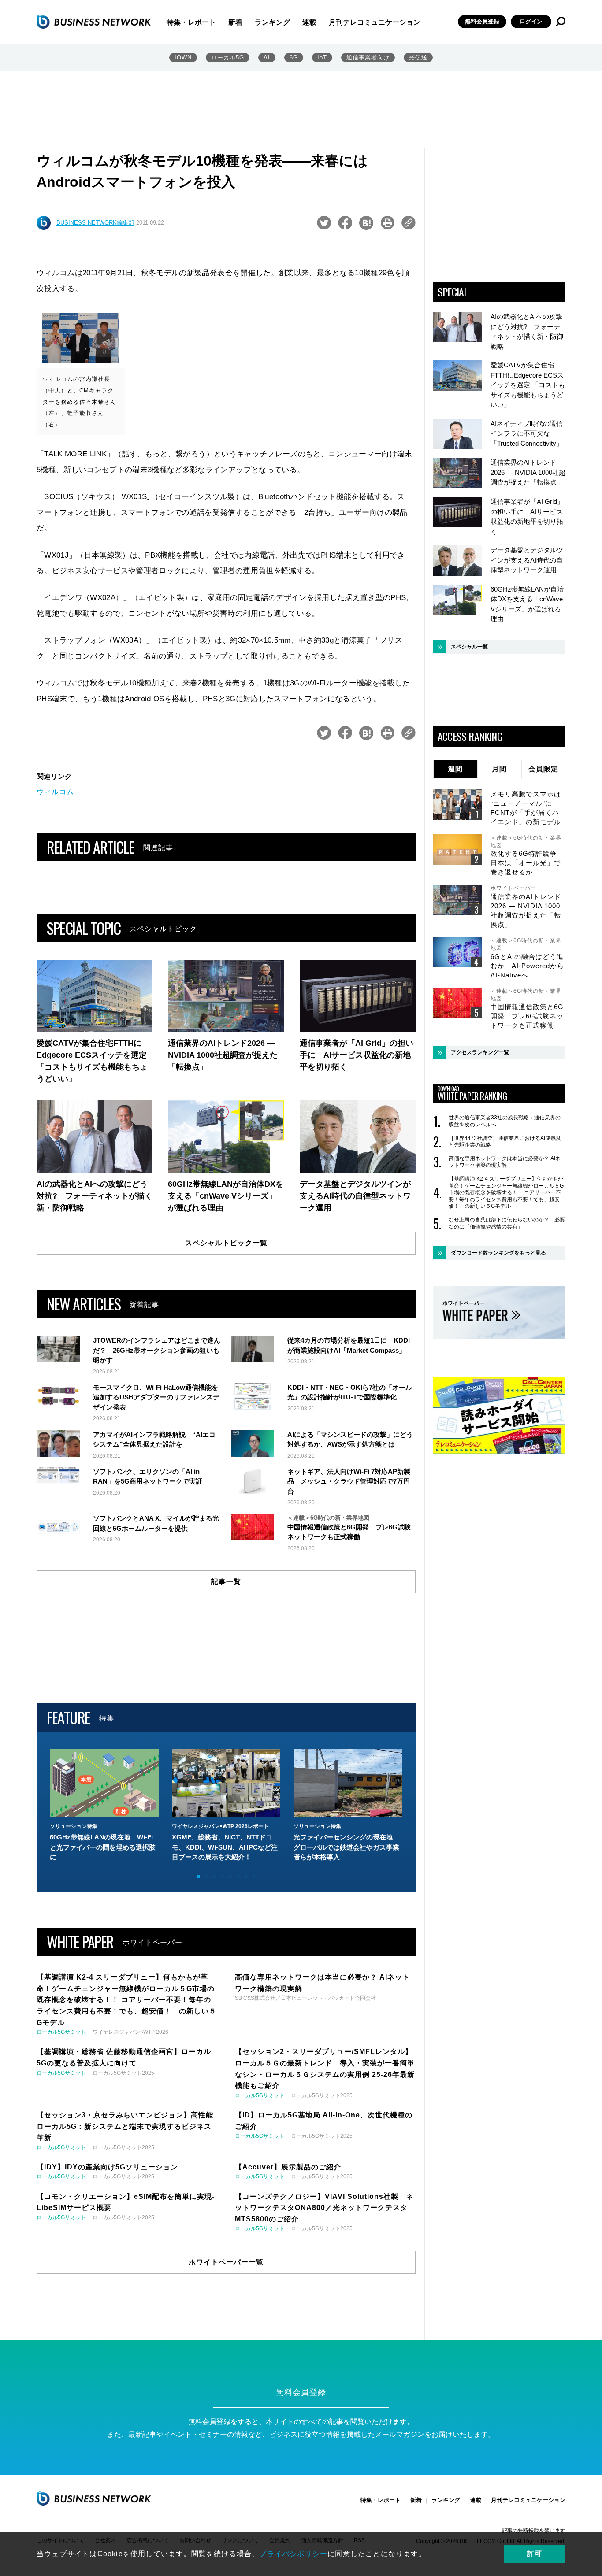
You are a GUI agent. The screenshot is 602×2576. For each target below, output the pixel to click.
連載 (309, 22)
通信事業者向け (368, 57)
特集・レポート (191, 22)
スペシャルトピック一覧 (226, 1243)
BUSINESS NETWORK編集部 (95, 223)
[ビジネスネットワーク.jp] (94, 22)
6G (294, 57)
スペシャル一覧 (469, 647)
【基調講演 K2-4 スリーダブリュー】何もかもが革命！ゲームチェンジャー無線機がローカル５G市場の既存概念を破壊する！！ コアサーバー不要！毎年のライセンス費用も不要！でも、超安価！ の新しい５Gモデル (506, 1192)
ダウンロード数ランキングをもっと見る (498, 1253)
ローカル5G (228, 57)
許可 (535, 2554)
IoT (322, 57)
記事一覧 (226, 1582)
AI (267, 57)
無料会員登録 (482, 21)
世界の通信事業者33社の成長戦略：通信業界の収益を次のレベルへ (505, 1121)
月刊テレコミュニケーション (375, 22)
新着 (235, 22)
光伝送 (418, 57)
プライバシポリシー (293, 2554)
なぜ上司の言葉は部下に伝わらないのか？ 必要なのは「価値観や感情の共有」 (507, 1223)
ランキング (272, 22)
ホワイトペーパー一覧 (226, 2262)
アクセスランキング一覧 (480, 1052)
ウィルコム (55, 792)
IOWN (183, 57)
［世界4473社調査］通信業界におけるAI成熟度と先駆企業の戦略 (505, 1142)
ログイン (531, 21)
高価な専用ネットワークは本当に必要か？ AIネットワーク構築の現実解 (505, 1162)
